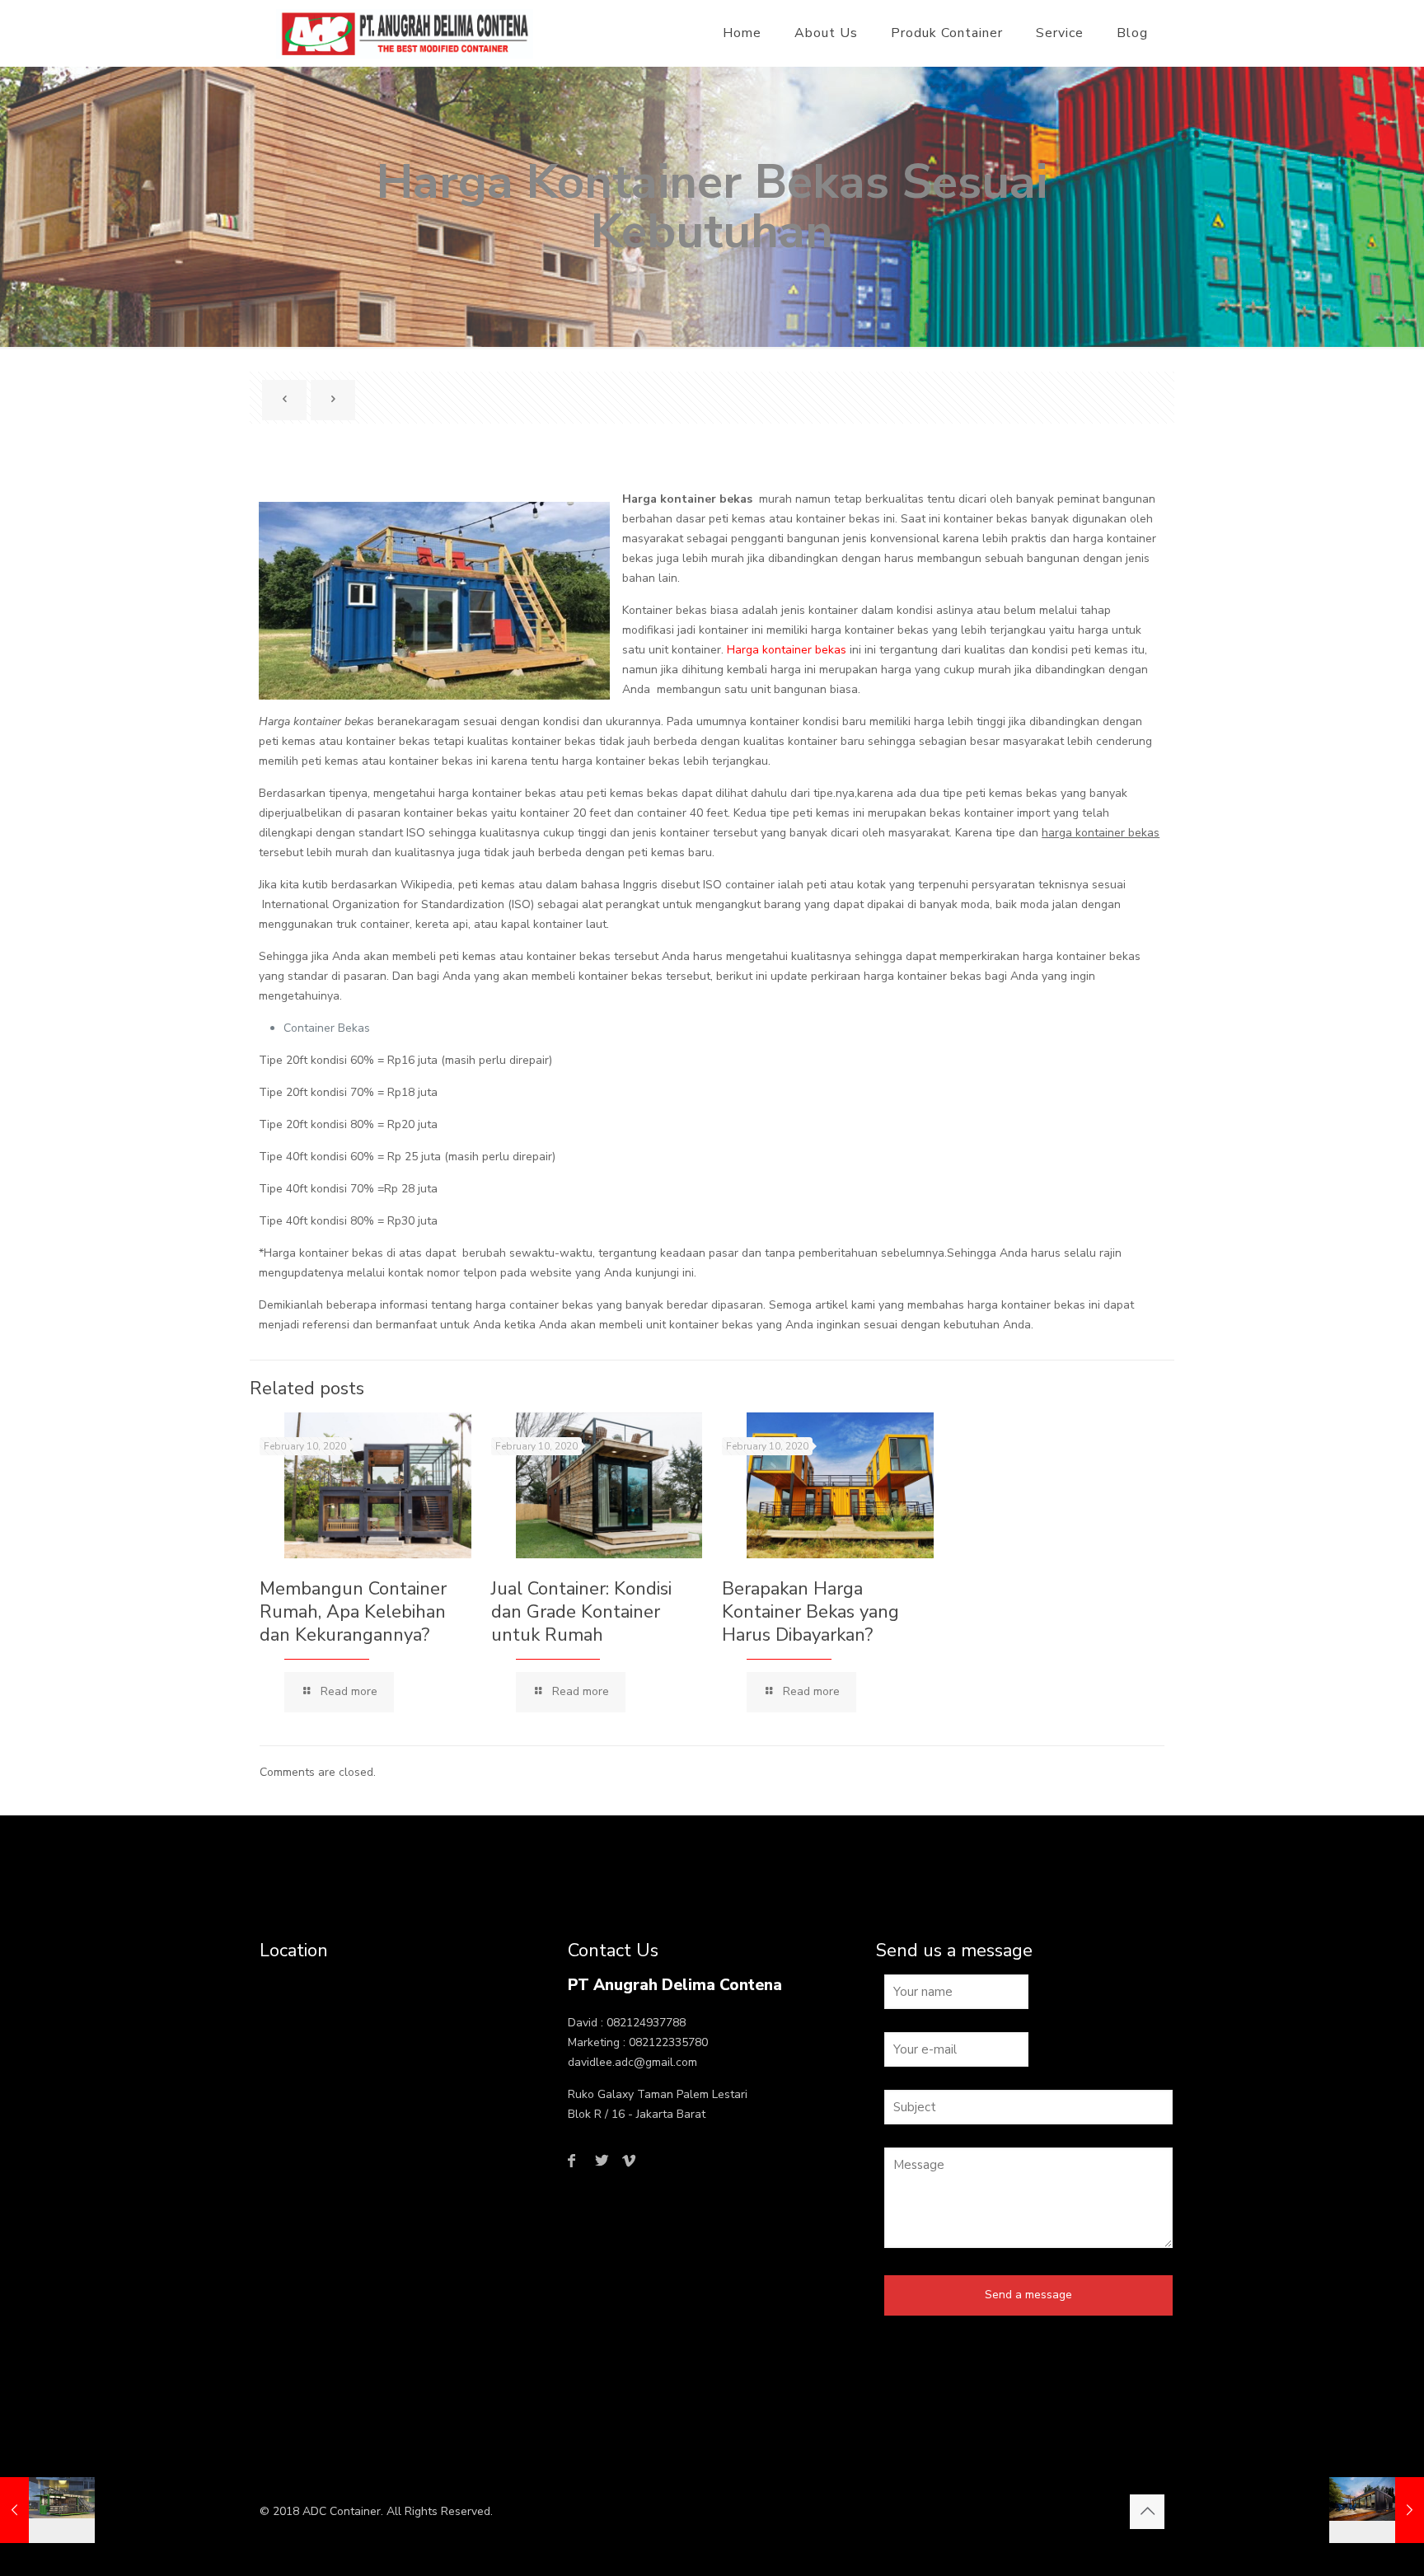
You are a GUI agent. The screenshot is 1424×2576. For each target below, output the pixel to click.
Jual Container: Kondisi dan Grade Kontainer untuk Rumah (581, 1612)
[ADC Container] (405, 33)
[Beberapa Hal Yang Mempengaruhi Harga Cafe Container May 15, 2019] (47, 2510)
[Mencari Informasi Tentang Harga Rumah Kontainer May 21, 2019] (1377, 2510)
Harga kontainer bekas (787, 650)
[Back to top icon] (1147, 2512)
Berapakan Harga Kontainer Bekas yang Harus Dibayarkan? (810, 1612)
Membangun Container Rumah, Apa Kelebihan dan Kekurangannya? (353, 1612)
